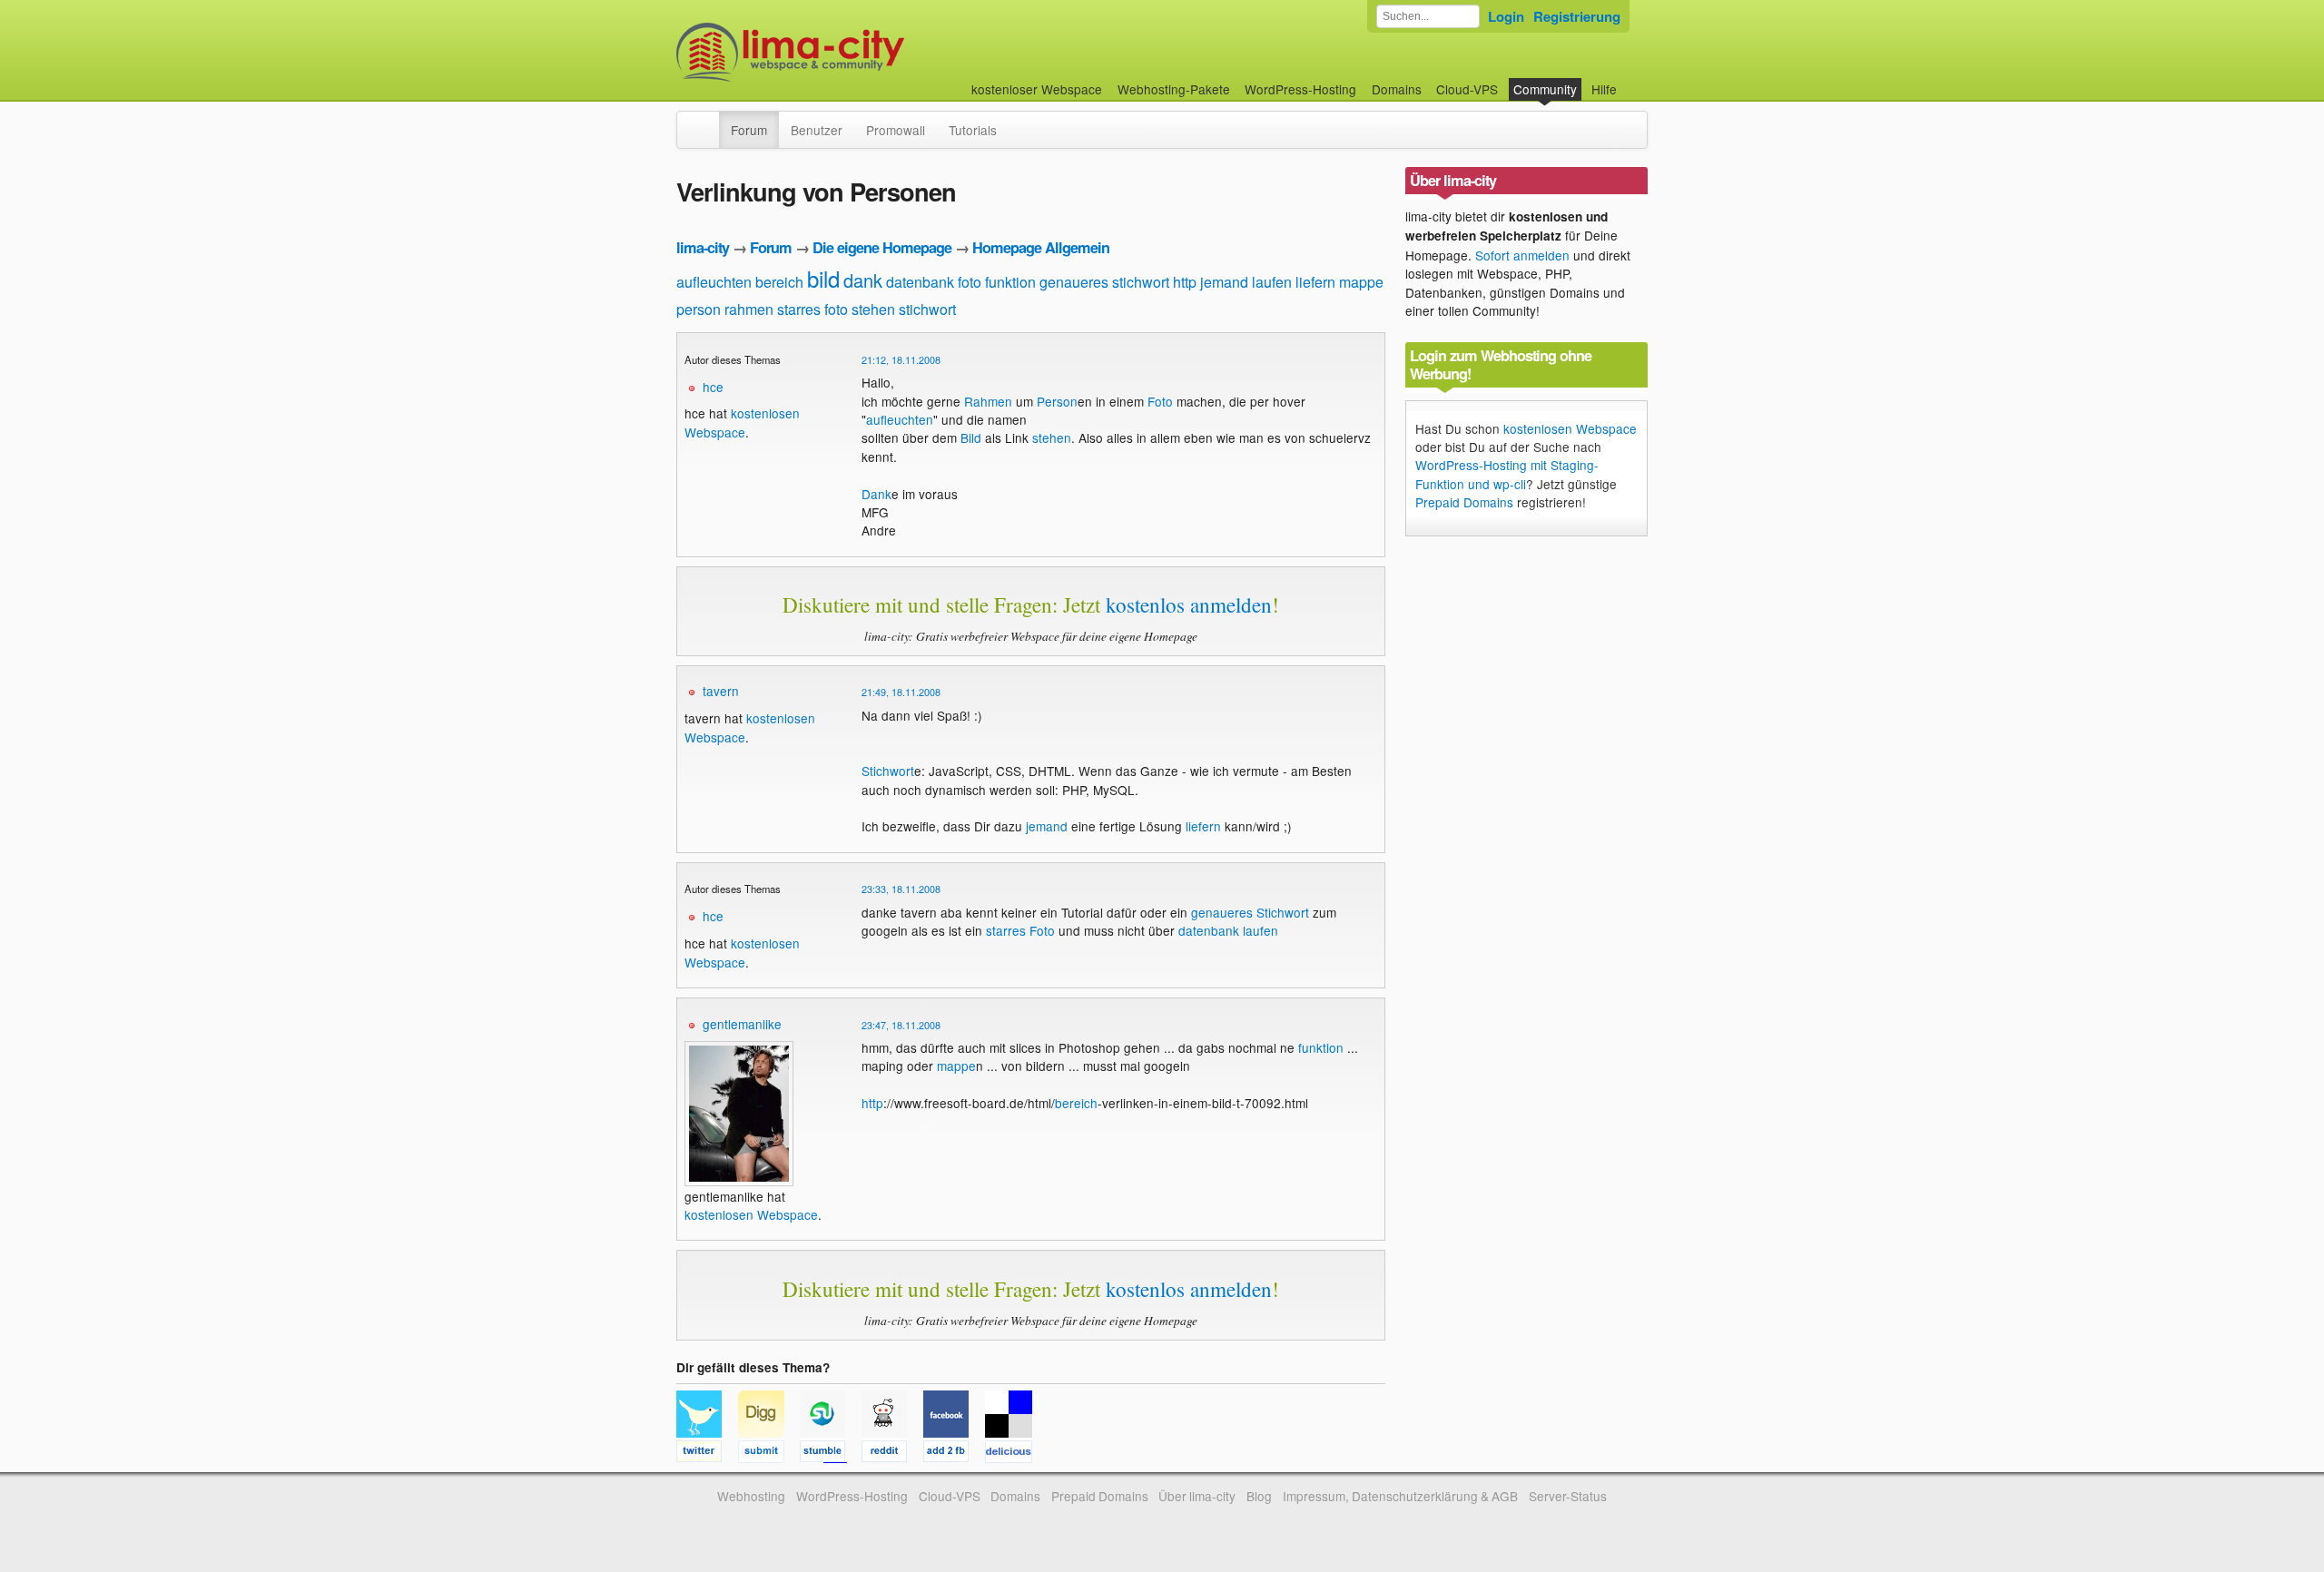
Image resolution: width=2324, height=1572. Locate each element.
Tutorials (973, 130)
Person (1057, 401)
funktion (1010, 282)
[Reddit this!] (892, 1454)
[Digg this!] (769, 1454)
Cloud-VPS (1467, 89)
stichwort (927, 309)
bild (823, 278)
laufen (1272, 282)
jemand (1224, 282)
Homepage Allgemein (1041, 247)
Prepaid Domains (1464, 502)
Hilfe (1604, 89)
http (1185, 282)
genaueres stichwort (1104, 282)
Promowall (896, 130)
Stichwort (888, 771)
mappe (1361, 282)
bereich (779, 282)
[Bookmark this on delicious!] (1014, 1454)
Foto (1160, 401)
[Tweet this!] (707, 1454)
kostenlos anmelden (1189, 604)
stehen (873, 309)
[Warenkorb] (1631, 80)
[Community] (707, 121)
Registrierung (1577, 16)
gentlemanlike (742, 1024)
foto (970, 282)
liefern (1315, 282)
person (699, 309)
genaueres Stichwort (1250, 912)
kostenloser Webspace (1037, 89)
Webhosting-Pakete (1174, 89)
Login (1506, 16)
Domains (1397, 89)
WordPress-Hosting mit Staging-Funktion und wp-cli (1507, 474)
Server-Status (1568, 1496)
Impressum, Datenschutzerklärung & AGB (1400, 1496)
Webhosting (751, 1496)
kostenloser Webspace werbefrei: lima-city (858, 52)
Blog (1259, 1496)
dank (863, 280)
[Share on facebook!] (954, 1454)
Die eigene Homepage (882, 247)
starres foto (812, 309)
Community (1545, 89)
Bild (971, 437)
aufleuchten (714, 282)
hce (713, 387)
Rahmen (988, 401)
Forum (749, 130)
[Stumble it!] (831, 1454)
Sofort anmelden (1522, 255)
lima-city (703, 247)
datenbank (920, 282)
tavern (721, 691)
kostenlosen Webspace (742, 422)
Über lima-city (1197, 1496)
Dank (876, 494)
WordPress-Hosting (1300, 89)
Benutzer (817, 130)
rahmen (749, 309)
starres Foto (1020, 930)
